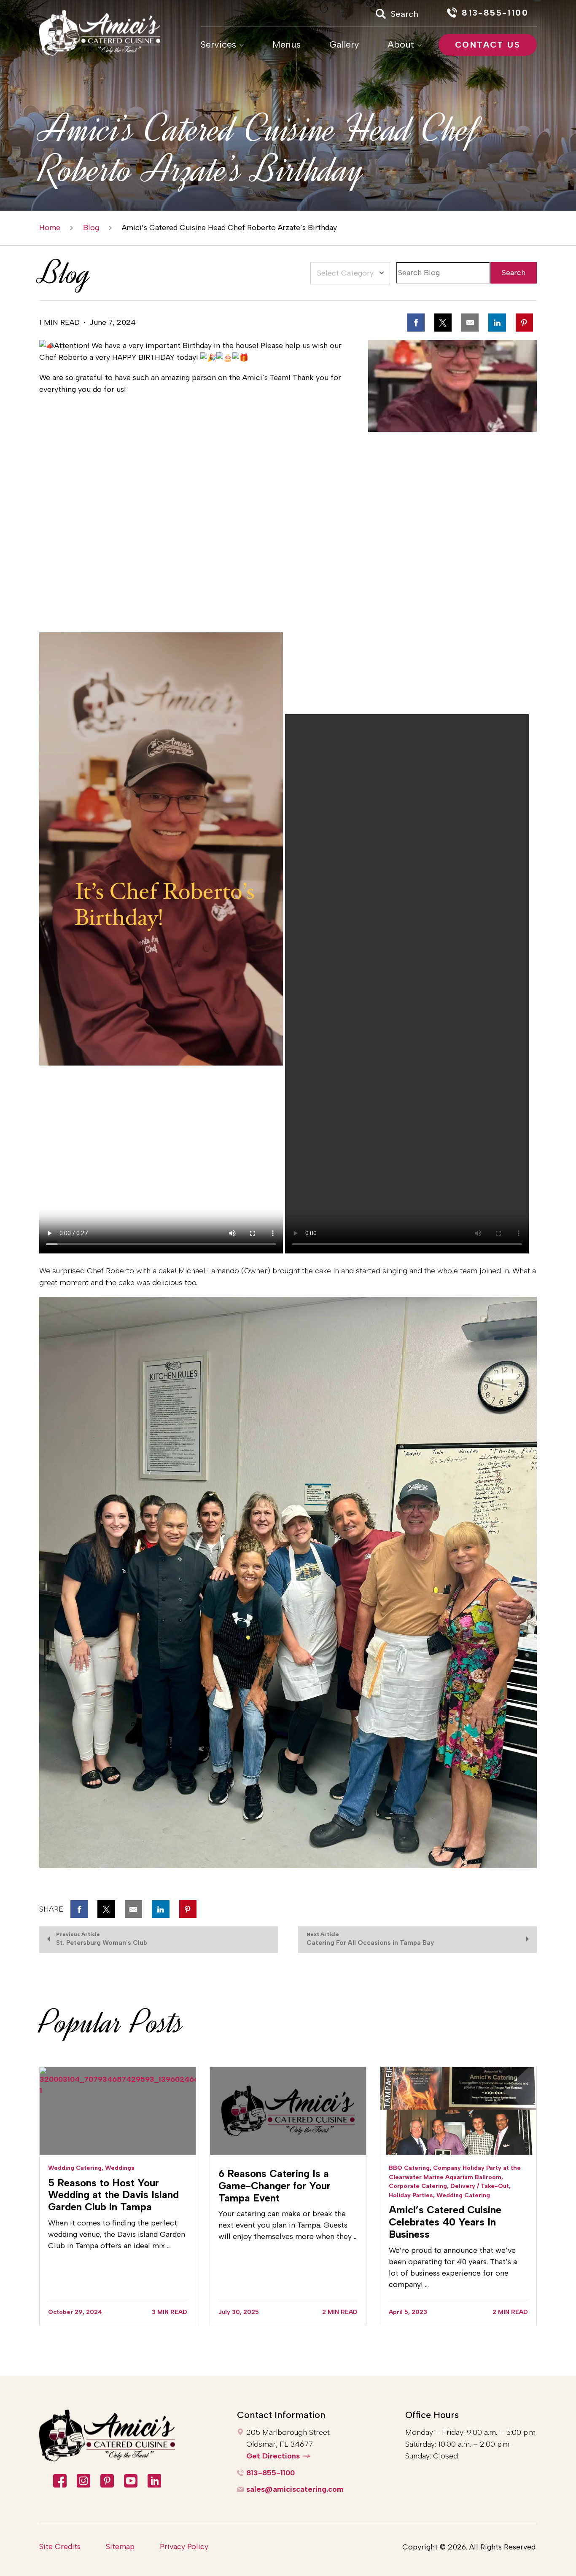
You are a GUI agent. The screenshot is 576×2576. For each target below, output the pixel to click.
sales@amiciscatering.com (295, 2489)
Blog (91, 228)
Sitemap (120, 2547)
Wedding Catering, (76, 2168)
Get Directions (273, 2456)
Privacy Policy (184, 2547)
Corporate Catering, (419, 2186)
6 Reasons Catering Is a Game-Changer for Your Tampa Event (275, 2186)
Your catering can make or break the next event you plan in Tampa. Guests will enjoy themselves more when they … (288, 2225)
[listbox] (350, 273)
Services (218, 45)
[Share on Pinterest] (524, 322)
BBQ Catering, (410, 2168)
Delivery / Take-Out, (480, 2186)
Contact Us (488, 45)
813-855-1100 (271, 2473)
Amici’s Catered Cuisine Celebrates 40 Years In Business (445, 2222)
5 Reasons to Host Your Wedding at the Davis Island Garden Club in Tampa (113, 2195)
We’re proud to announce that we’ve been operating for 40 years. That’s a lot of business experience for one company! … (453, 2267)
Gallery (344, 45)
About (401, 45)
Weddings (120, 2168)
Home (50, 228)
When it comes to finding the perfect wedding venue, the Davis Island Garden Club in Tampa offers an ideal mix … (117, 2234)
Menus (287, 45)
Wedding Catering (463, 2195)
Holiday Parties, (412, 2195)
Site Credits (60, 2547)
